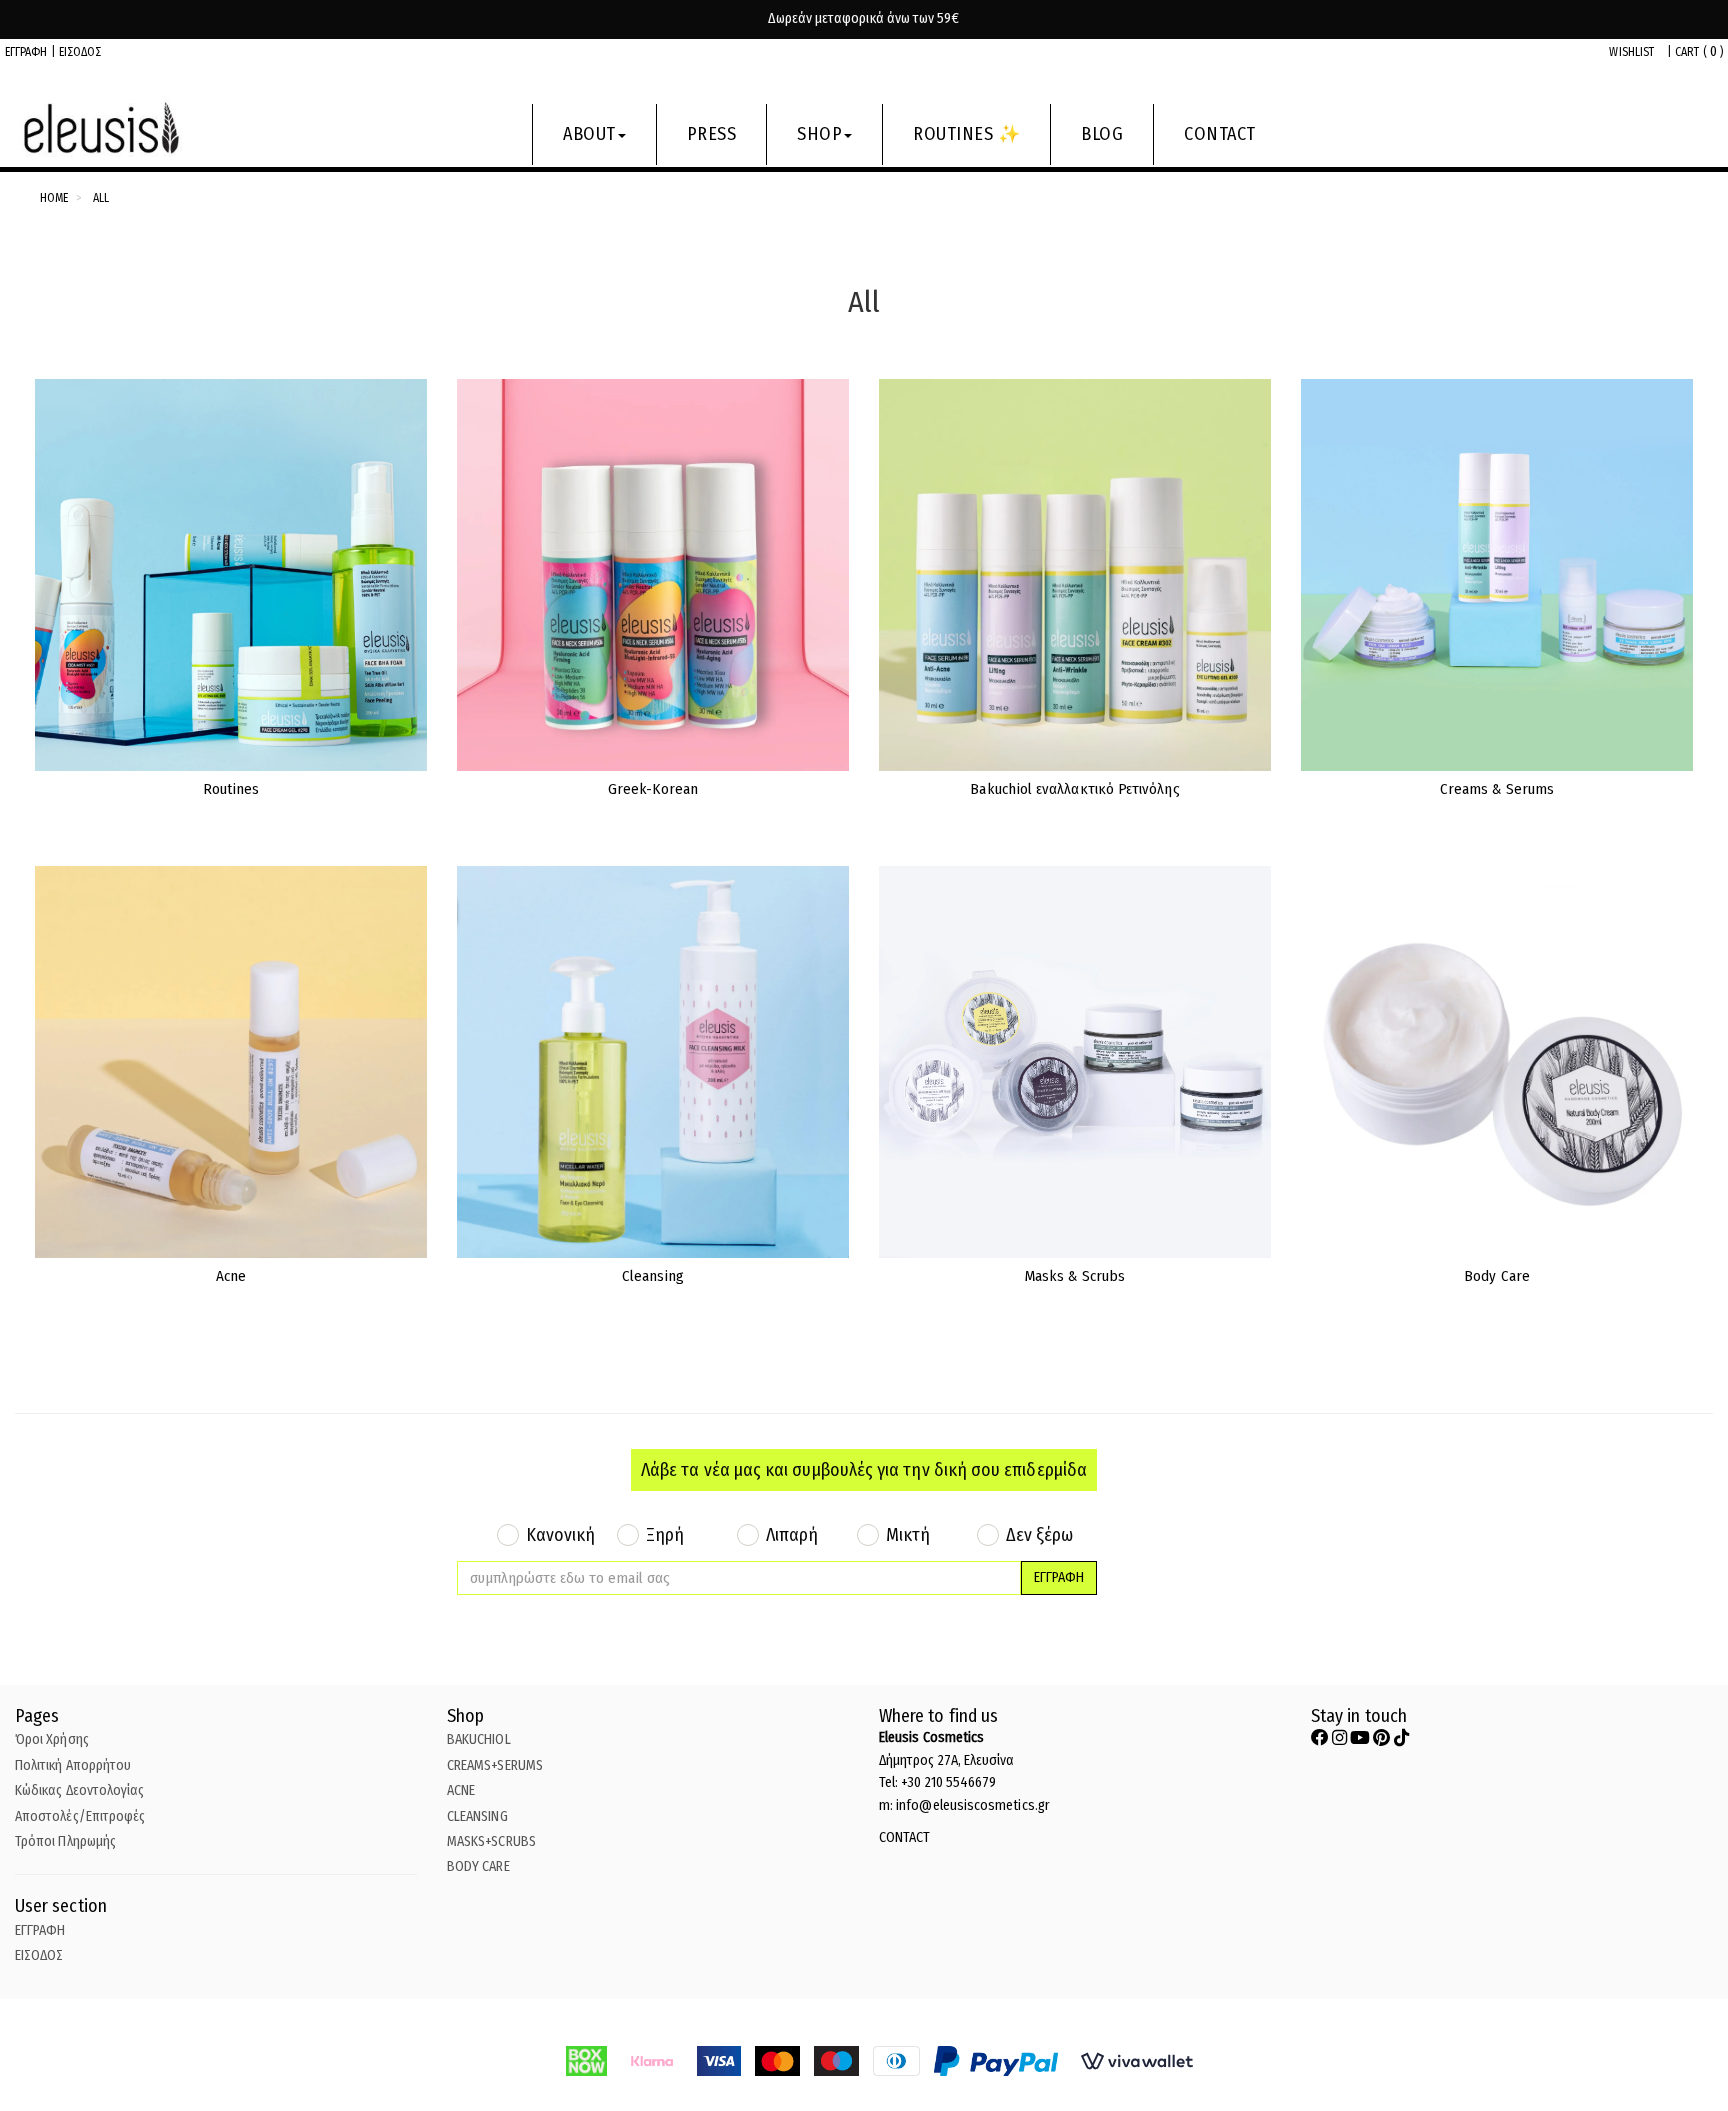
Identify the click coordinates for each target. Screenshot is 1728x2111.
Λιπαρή (792, 1535)
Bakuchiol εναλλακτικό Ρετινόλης (1074, 789)
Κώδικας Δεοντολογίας (79, 1790)
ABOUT (589, 134)
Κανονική (561, 1535)
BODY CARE (478, 1866)
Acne (231, 1276)
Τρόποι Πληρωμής (65, 1841)
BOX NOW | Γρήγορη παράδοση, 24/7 (863, 18)
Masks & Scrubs (1075, 1276)
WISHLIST (1631, 52)
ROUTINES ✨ (966, 134)
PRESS (712, 134)
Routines (231, 789)
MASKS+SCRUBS (491, 1841)
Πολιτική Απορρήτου (73, 1765)
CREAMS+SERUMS (495, 1765)
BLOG (1102, 134)
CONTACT (1220, 134)
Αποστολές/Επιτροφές (80, 1816)
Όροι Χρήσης (52, 1739)
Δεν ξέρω (1040, 1535)
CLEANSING (477, 1816)
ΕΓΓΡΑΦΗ (26, 52)
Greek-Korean (653, 789)
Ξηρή (665, 1535)
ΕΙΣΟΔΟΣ (80, 52)
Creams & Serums (1497, 789)
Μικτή (908, 1535)
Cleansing (653, 1276)
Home (54, 198)
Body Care (1497, 1276)
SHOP (819, 134)
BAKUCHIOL (479, 1739)
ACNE (461, 1790)
